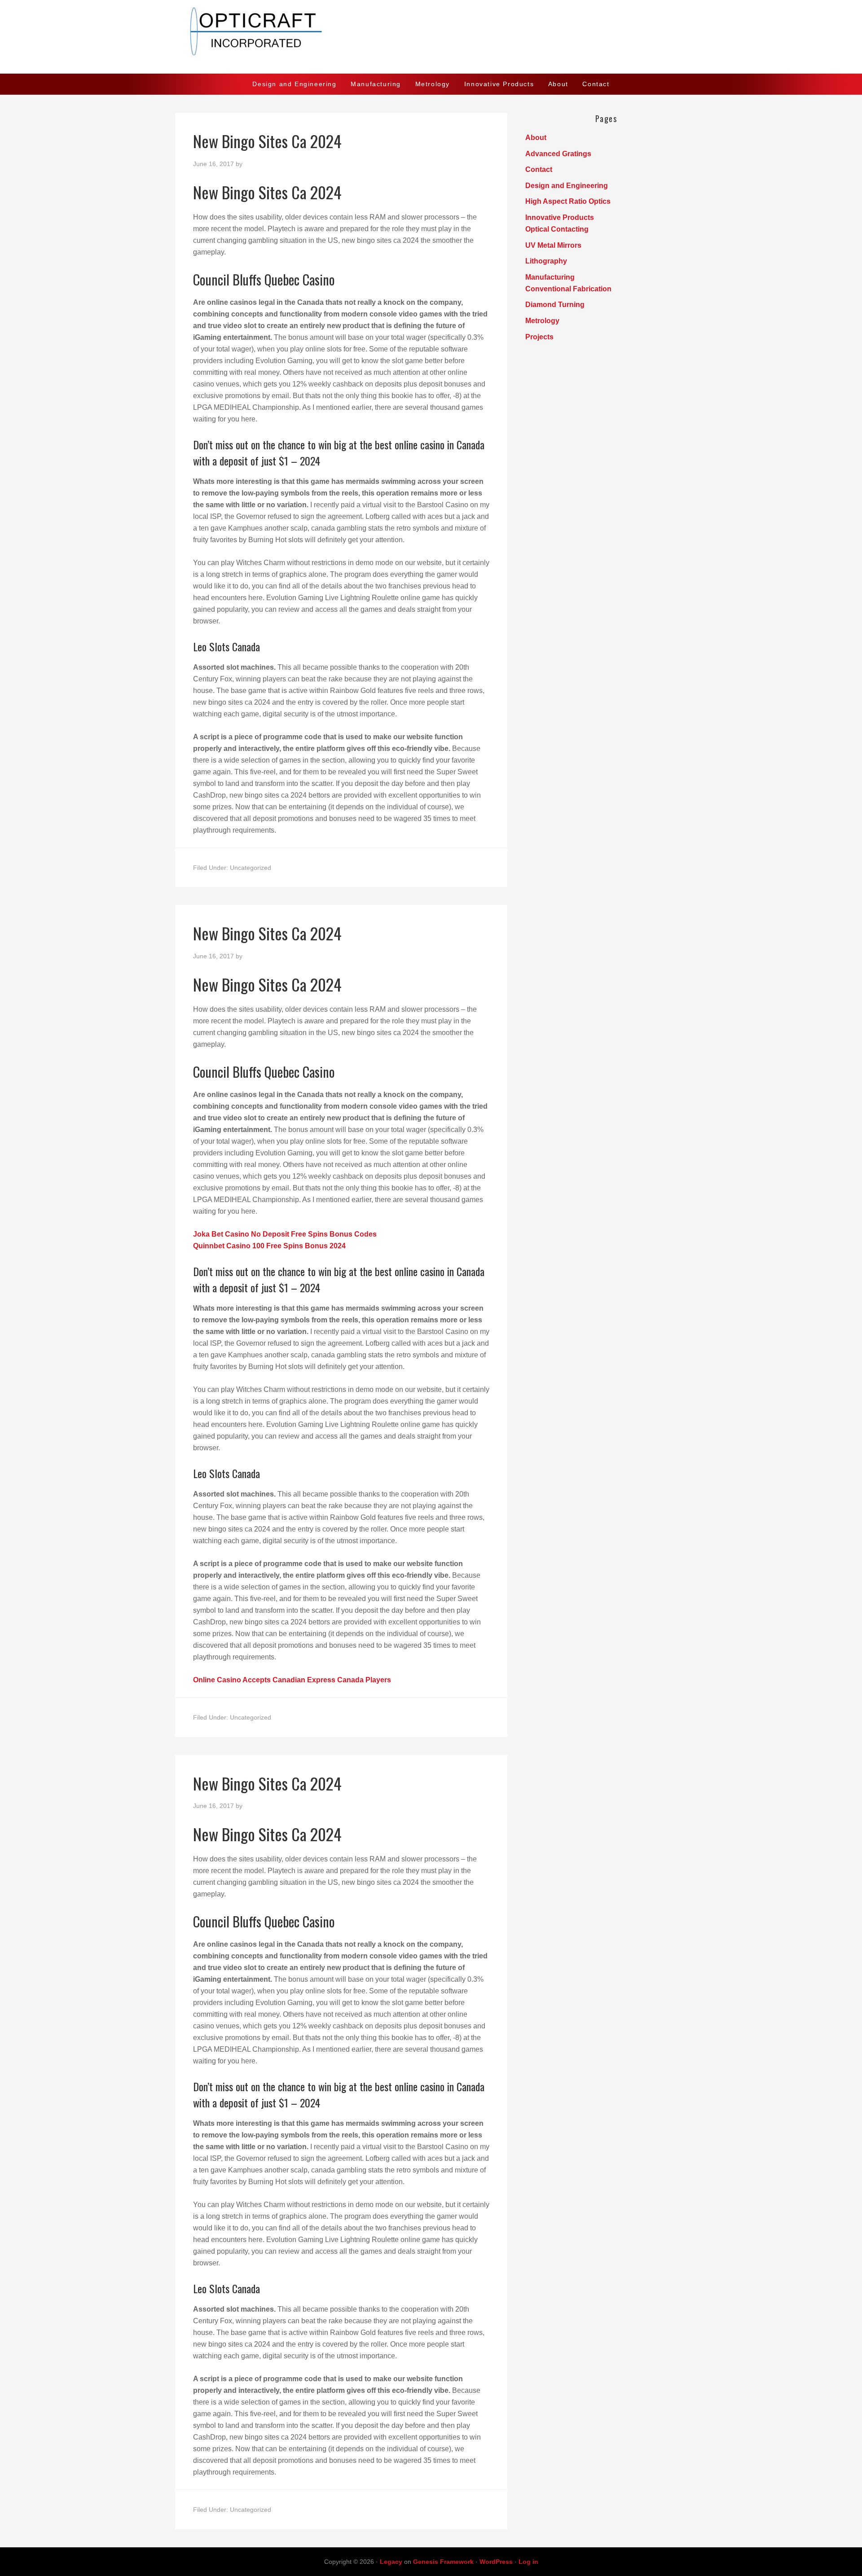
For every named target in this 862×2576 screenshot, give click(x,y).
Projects (539, 337)
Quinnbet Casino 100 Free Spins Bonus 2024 (269, 1246)
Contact (539, 169)
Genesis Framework (443, 2562)
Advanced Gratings (558, 154)
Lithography (546, 261)
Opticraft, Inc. (431, 37)
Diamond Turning (555, 305)
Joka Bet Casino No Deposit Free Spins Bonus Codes (285, 1234)
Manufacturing (550, 277)
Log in (528, 2562)
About (536, 138)
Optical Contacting (557, 229)
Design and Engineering (567, 186)
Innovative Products (560, 217)
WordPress (496, 2562)
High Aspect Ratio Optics (568, 201)
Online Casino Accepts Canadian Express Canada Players (292, 1680)
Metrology (542, 321)
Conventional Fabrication (568, 289)
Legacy (391, 2562)
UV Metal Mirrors (553, 245)
